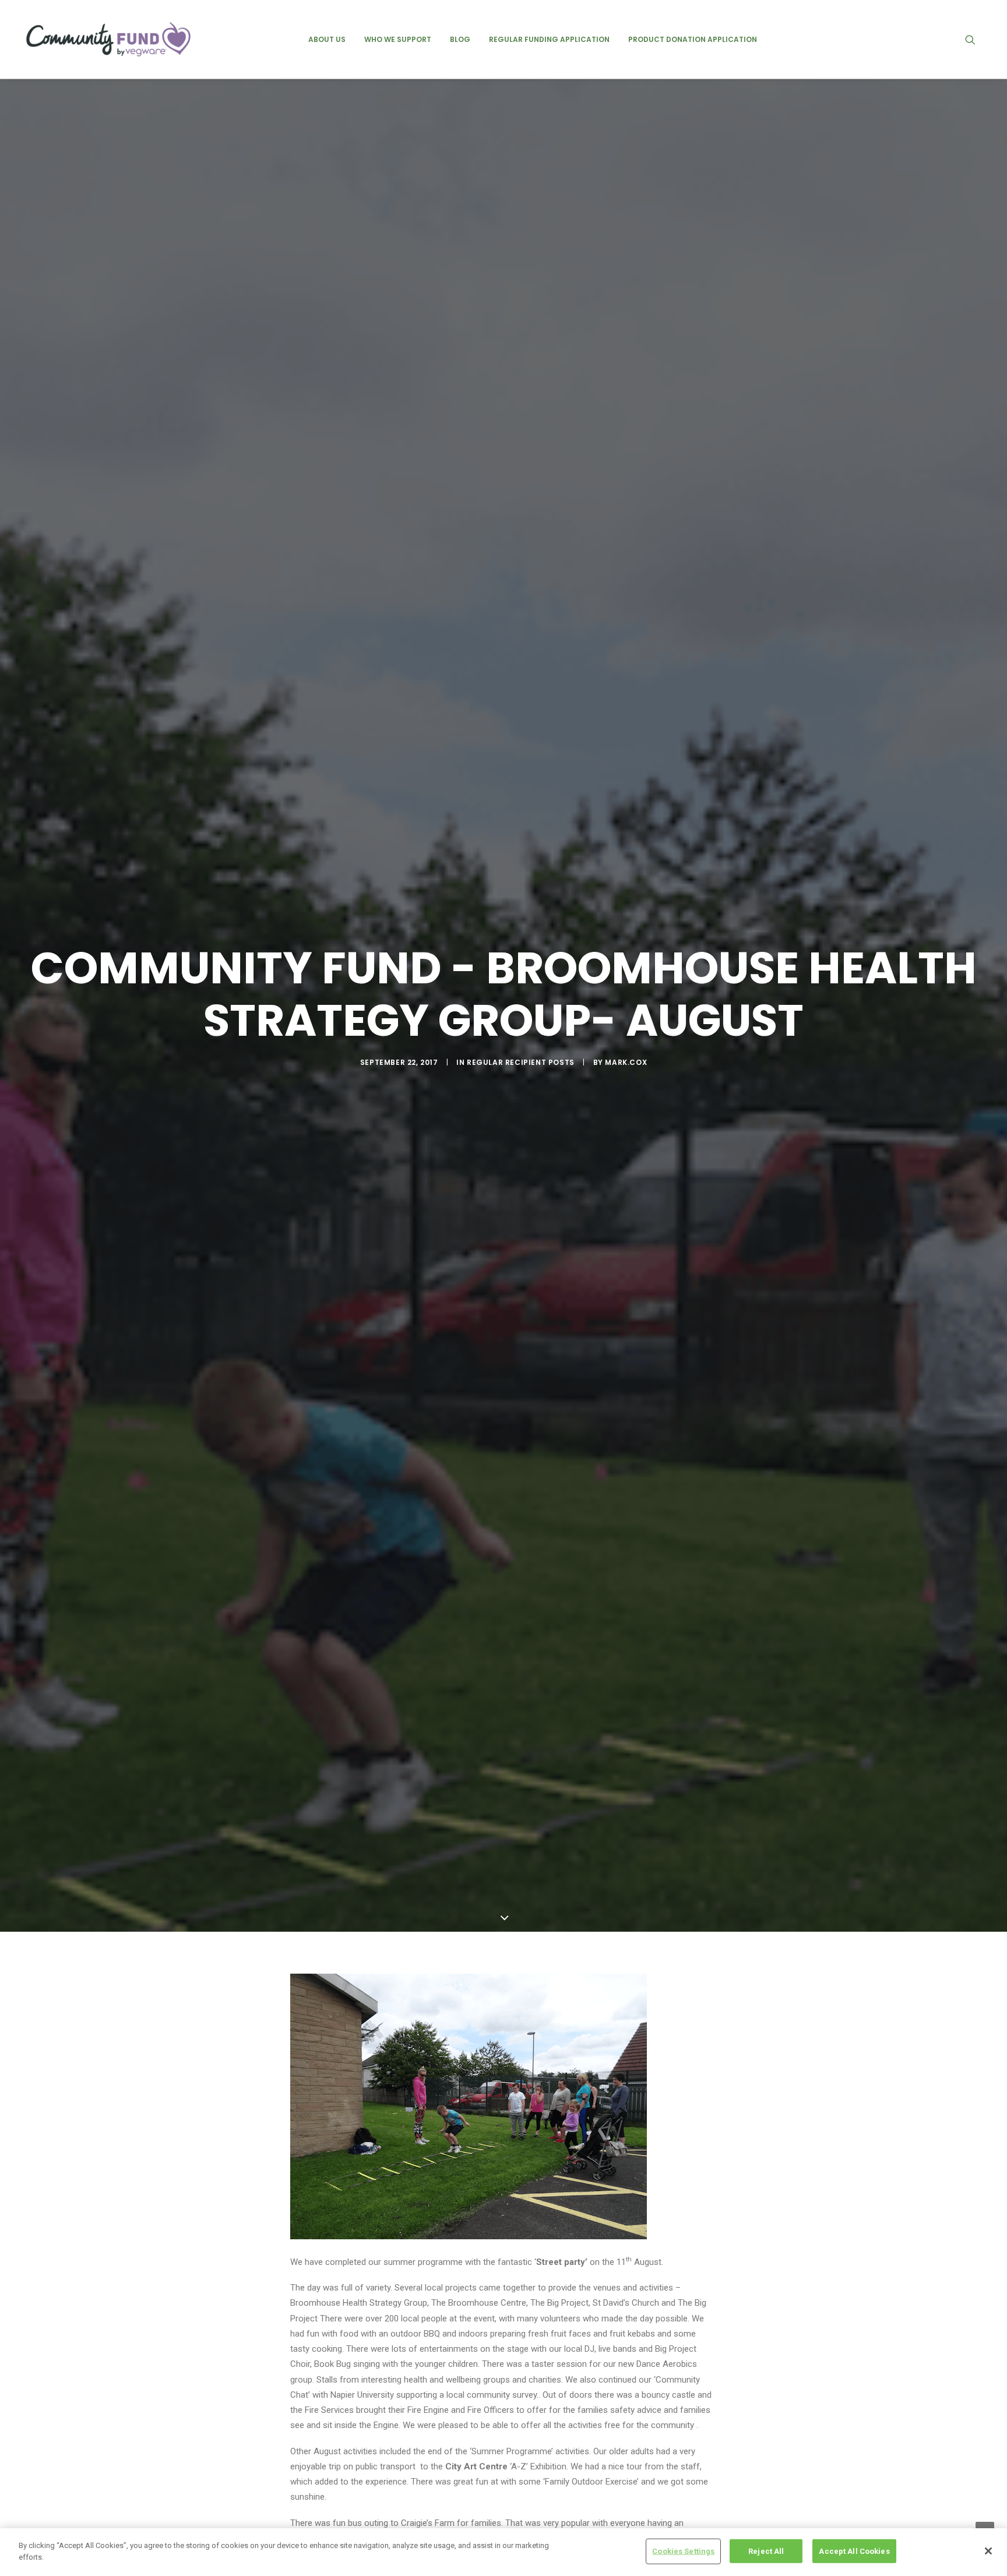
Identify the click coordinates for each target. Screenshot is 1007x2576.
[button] (976, 39)
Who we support (398, 39)
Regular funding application (549, 39)
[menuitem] (327, 39)
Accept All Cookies (854, 2551)
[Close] (988, 2551)
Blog (460, 39)
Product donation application (693, 39)
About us (327, 39)
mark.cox (626, 1062)
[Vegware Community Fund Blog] (108, 39)
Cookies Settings (683, 2551)
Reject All (766, 2551)
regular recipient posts (521, 1062)
